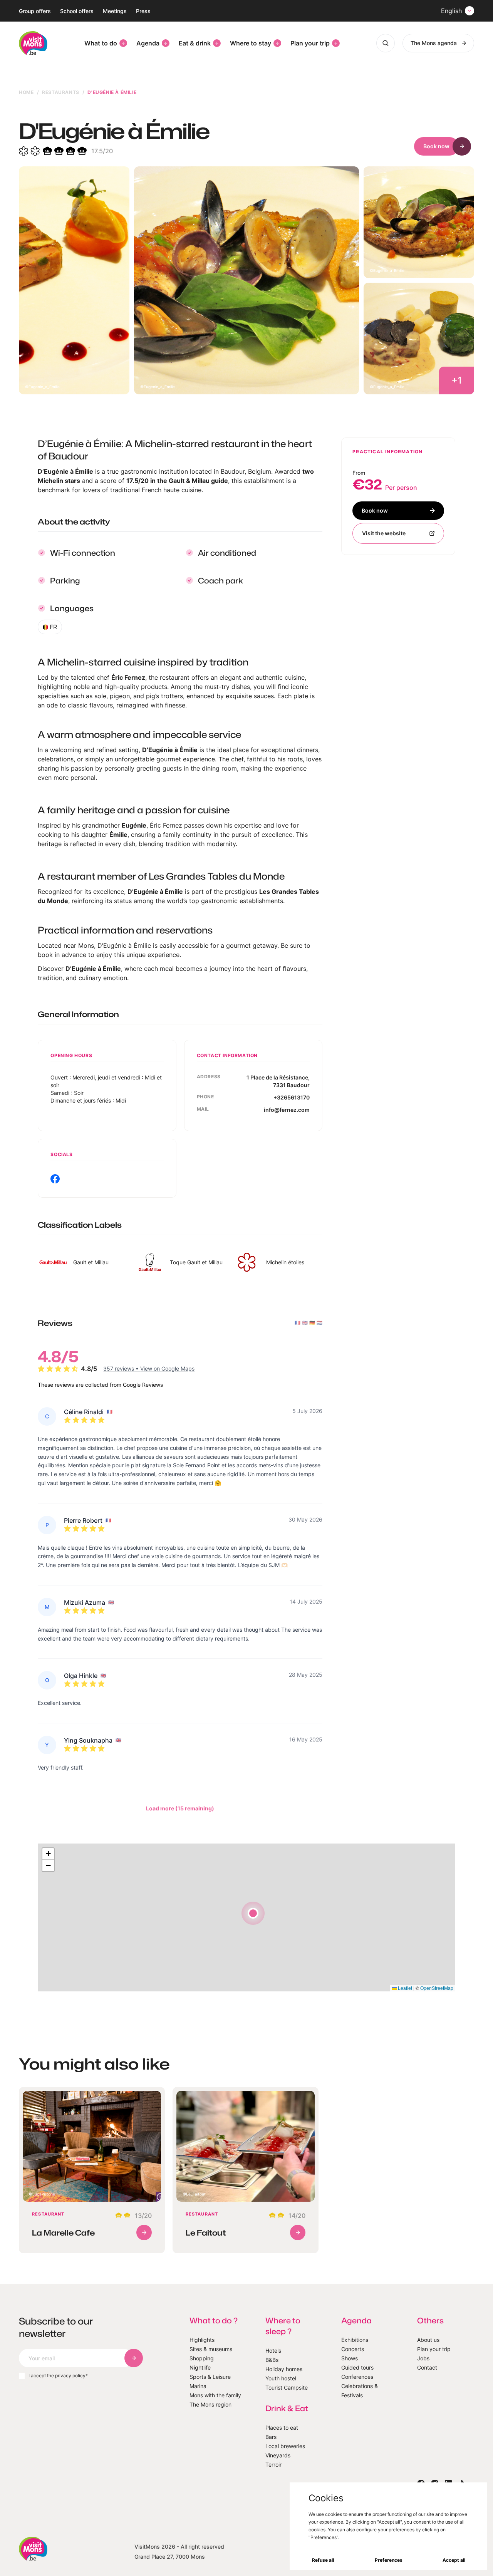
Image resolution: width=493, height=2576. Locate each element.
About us (428, 2340)
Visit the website (384, 533)
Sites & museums (211, 2349)
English (451, 11)
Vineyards (278, 2455)
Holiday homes (284, 2369)
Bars (271, 2437)
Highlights (202, 2340)
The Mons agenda (434, 43)
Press (143, 11)
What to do (101, 43)
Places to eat (282, 2428)
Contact (427, 2367)
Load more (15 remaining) (180, 1808)
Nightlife (200, 2367)
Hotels (273, 2351)
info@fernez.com (287, 1110)
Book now (436, 146)
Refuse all (323, 2560)
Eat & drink (195, 43)
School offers (77, 11)
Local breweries (285, 2446)
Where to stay (251, 43)
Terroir (273, 2465)
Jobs (423, 2358)
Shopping (202, 2358)
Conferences (357, 2377)
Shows (350, 2358)
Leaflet (404, 1988)
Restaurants (61, 92)
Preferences (389, 2560)
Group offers (35, 11)
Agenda (148, 43)
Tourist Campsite (287, 2387)
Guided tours (357, 2367)
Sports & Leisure (210, 2377)
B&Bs (272, 2360)
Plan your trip (310, 43)
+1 (457, 380)
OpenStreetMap (437, 1988)
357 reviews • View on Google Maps (149, 1368)
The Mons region (210, 2404)
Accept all (454, 2560)
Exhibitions (355, 2340)
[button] (253, 1913)
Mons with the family (215, 2395)
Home (26, 92)
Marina (198, 2386)
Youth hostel (281, 2378)
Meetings (115, 11)
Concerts (353, 2349)
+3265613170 (292, 1097)
